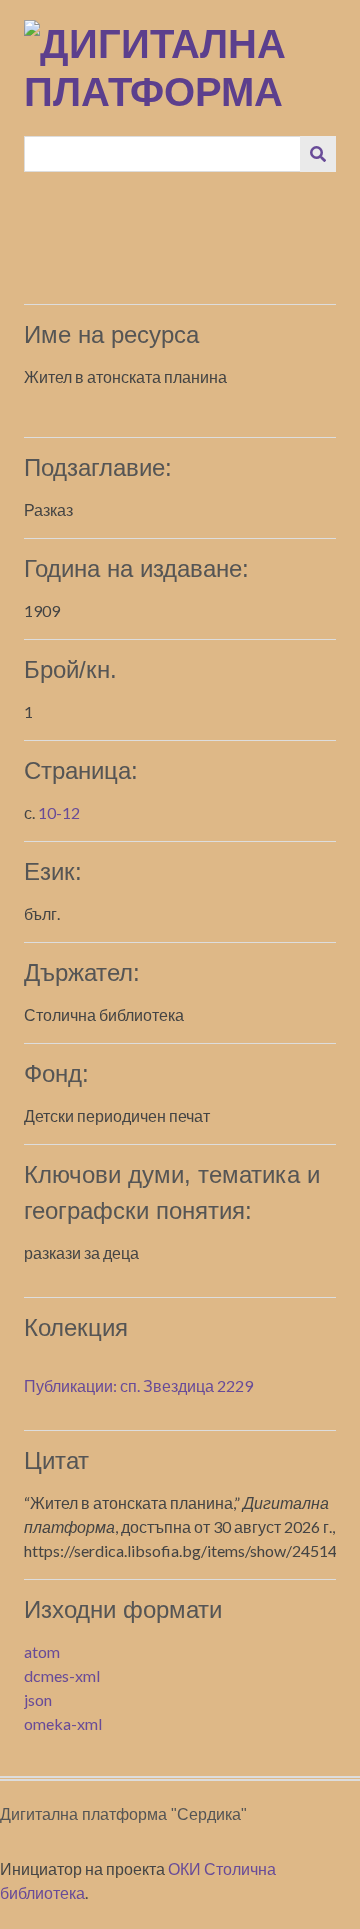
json (38, 1699)
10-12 (59, 812)
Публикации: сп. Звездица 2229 (138, 1385)
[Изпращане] (318, 154)
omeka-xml (63, 1723)
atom (42, 1651)
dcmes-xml (62, 1675)
